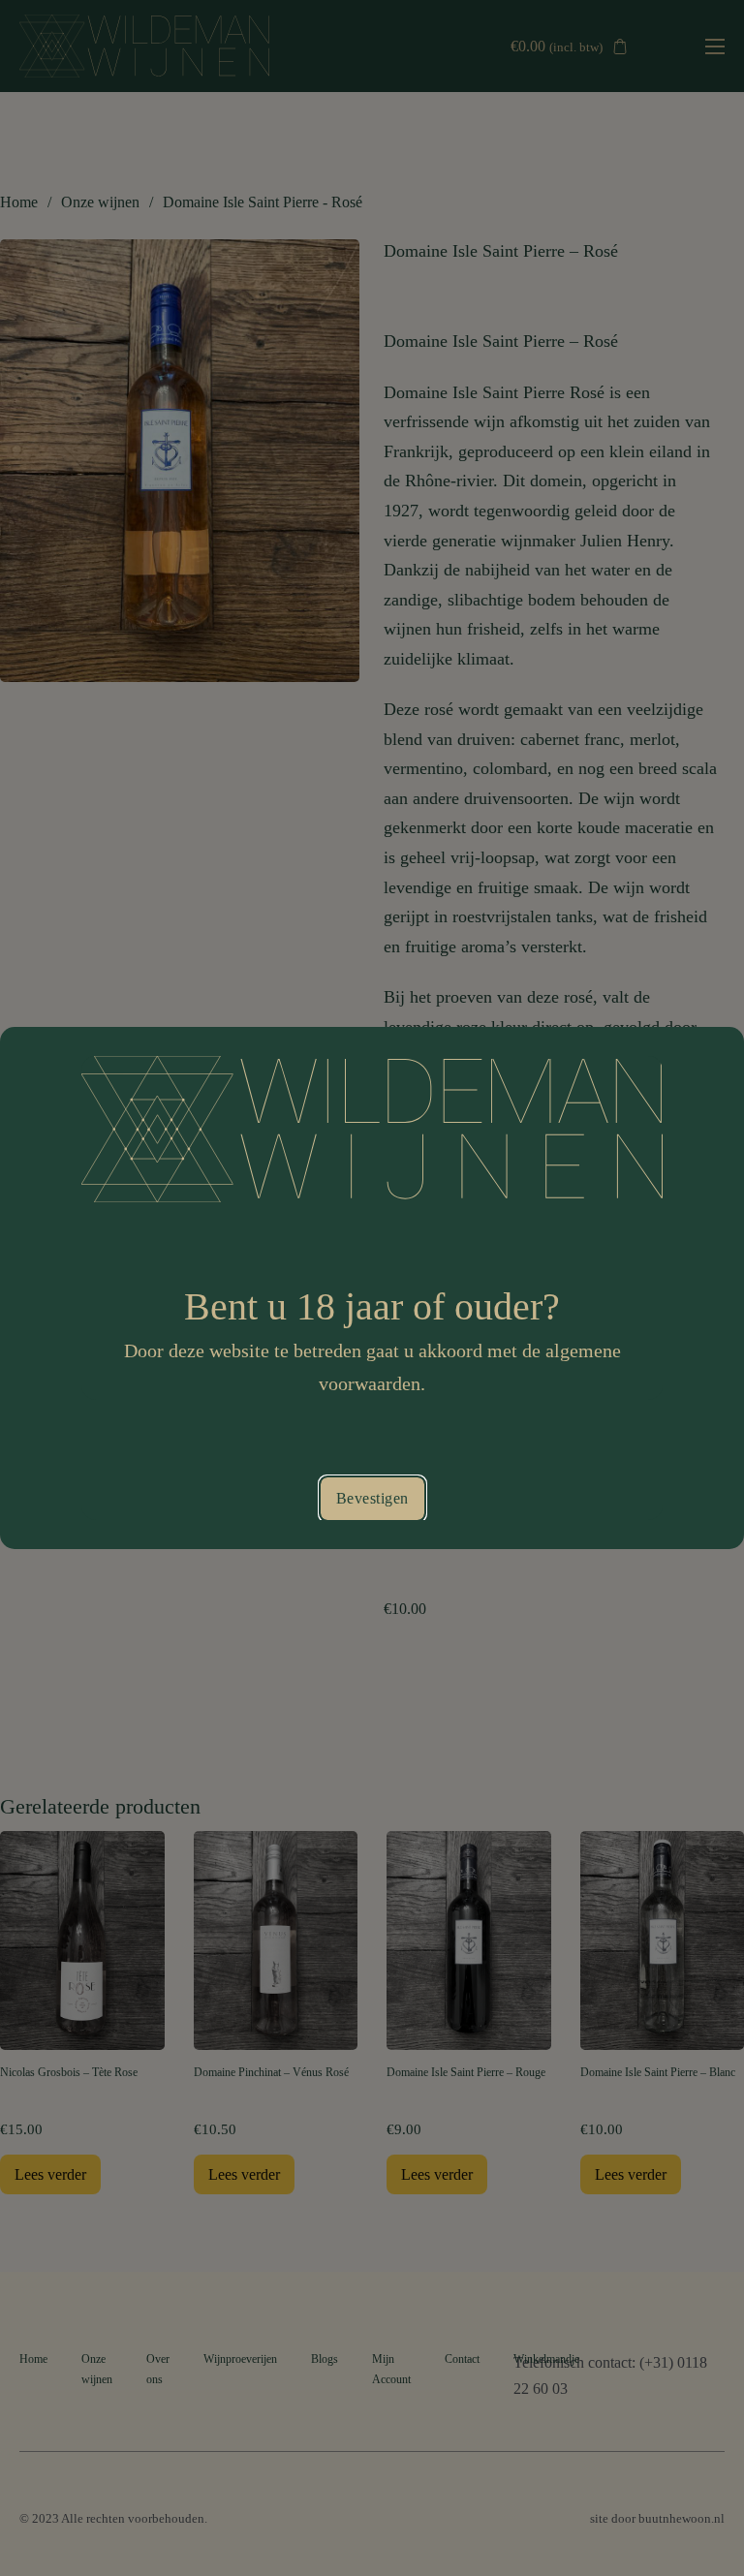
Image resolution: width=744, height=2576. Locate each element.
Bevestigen (372, 1498)
